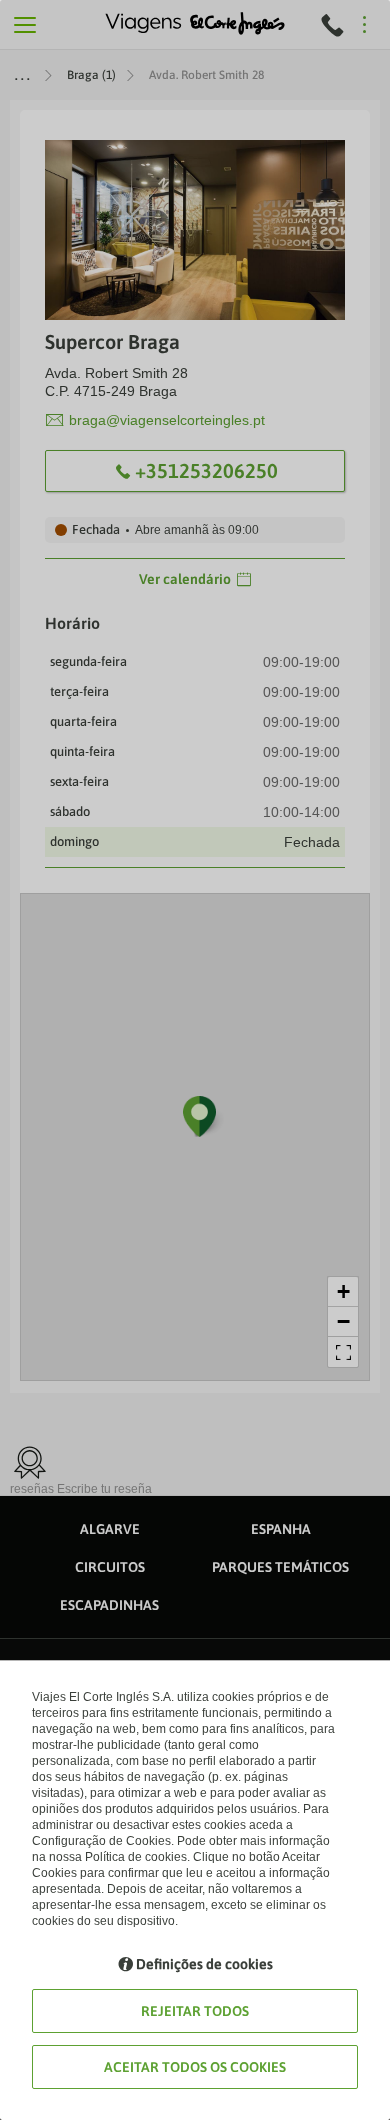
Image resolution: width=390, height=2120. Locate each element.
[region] (195, 1060)
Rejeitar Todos (195, 2011)
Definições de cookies (204, 1964)
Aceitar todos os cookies (195, 2067)
